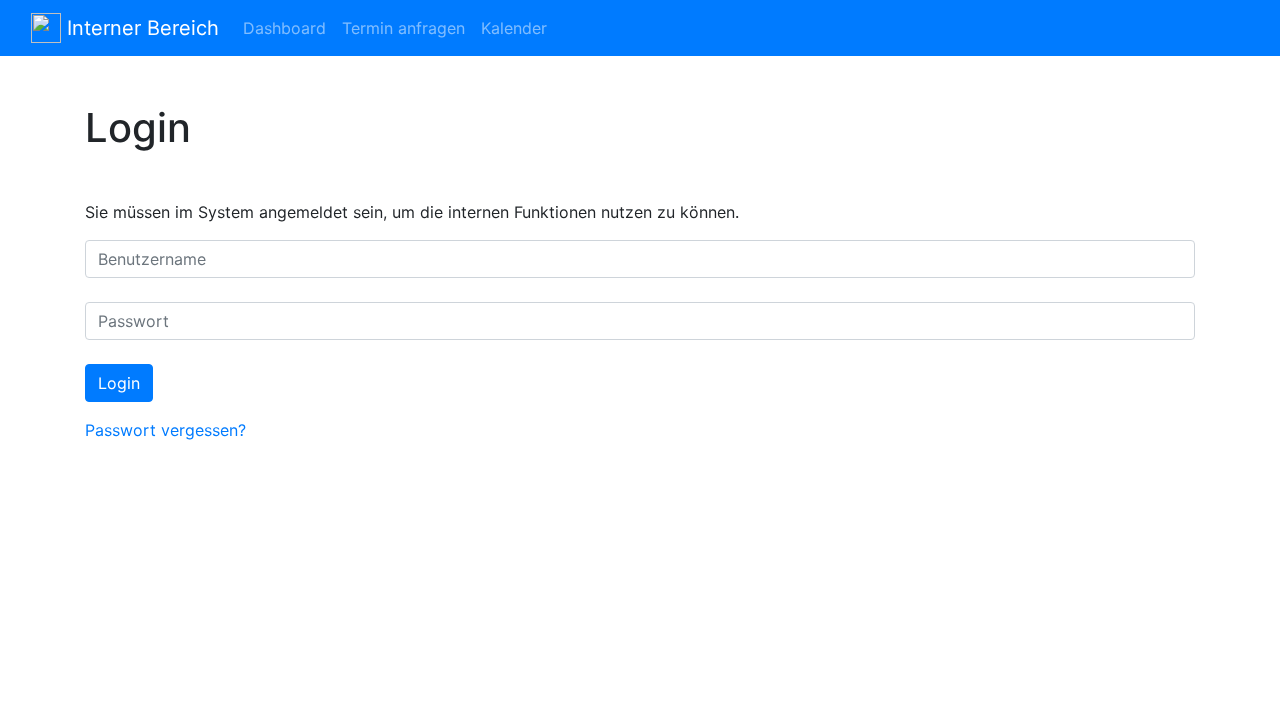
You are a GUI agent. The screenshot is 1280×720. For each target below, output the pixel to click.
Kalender (514, 28)
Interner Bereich (140, 28)
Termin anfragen (403, 28)
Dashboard (284, 28)
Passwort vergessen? (165, 430)
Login (119, 383)
